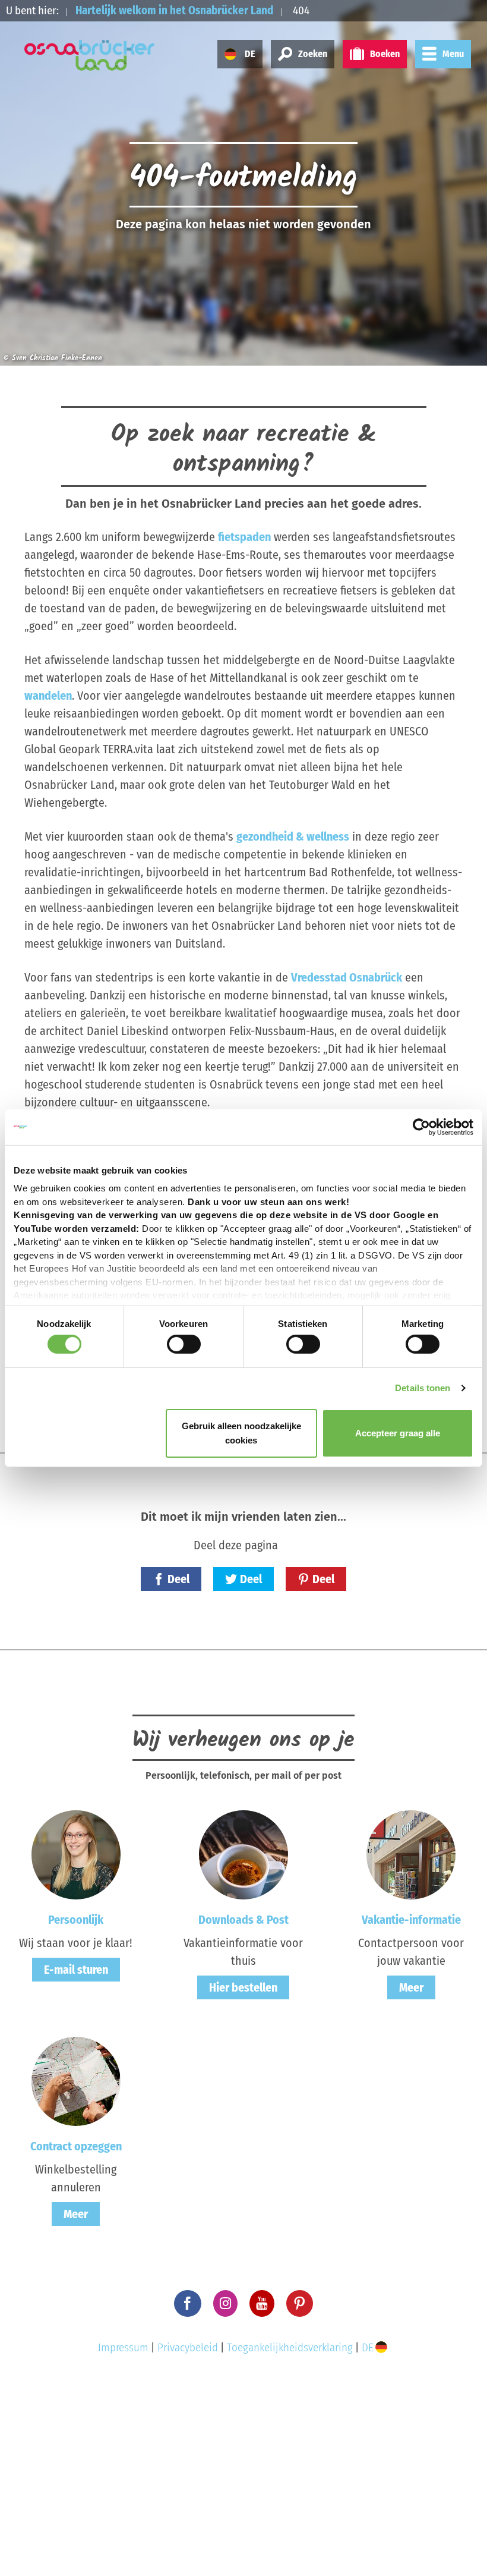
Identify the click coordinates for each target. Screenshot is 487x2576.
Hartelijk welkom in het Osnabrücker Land (174, 10)
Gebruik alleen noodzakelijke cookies (241, 1433)
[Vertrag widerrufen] (76, 2081)
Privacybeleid (188, 2347)
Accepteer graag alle (398, 1433)
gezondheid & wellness (293, 836)
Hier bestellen (243, 1987)
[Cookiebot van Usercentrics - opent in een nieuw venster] (421, 1127)
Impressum (123, 2347)
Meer (411, 1987)
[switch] (184, 1344)
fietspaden (244, 537)
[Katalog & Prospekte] (243, 1854)
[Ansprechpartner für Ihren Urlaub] (411, 1854)
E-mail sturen (76, 1970)
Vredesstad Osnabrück (347, 977)
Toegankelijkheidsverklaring (290, 2347)
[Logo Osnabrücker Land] (90, 55)
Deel (178, 1579)
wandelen (48, 696)
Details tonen (423, 1388)
